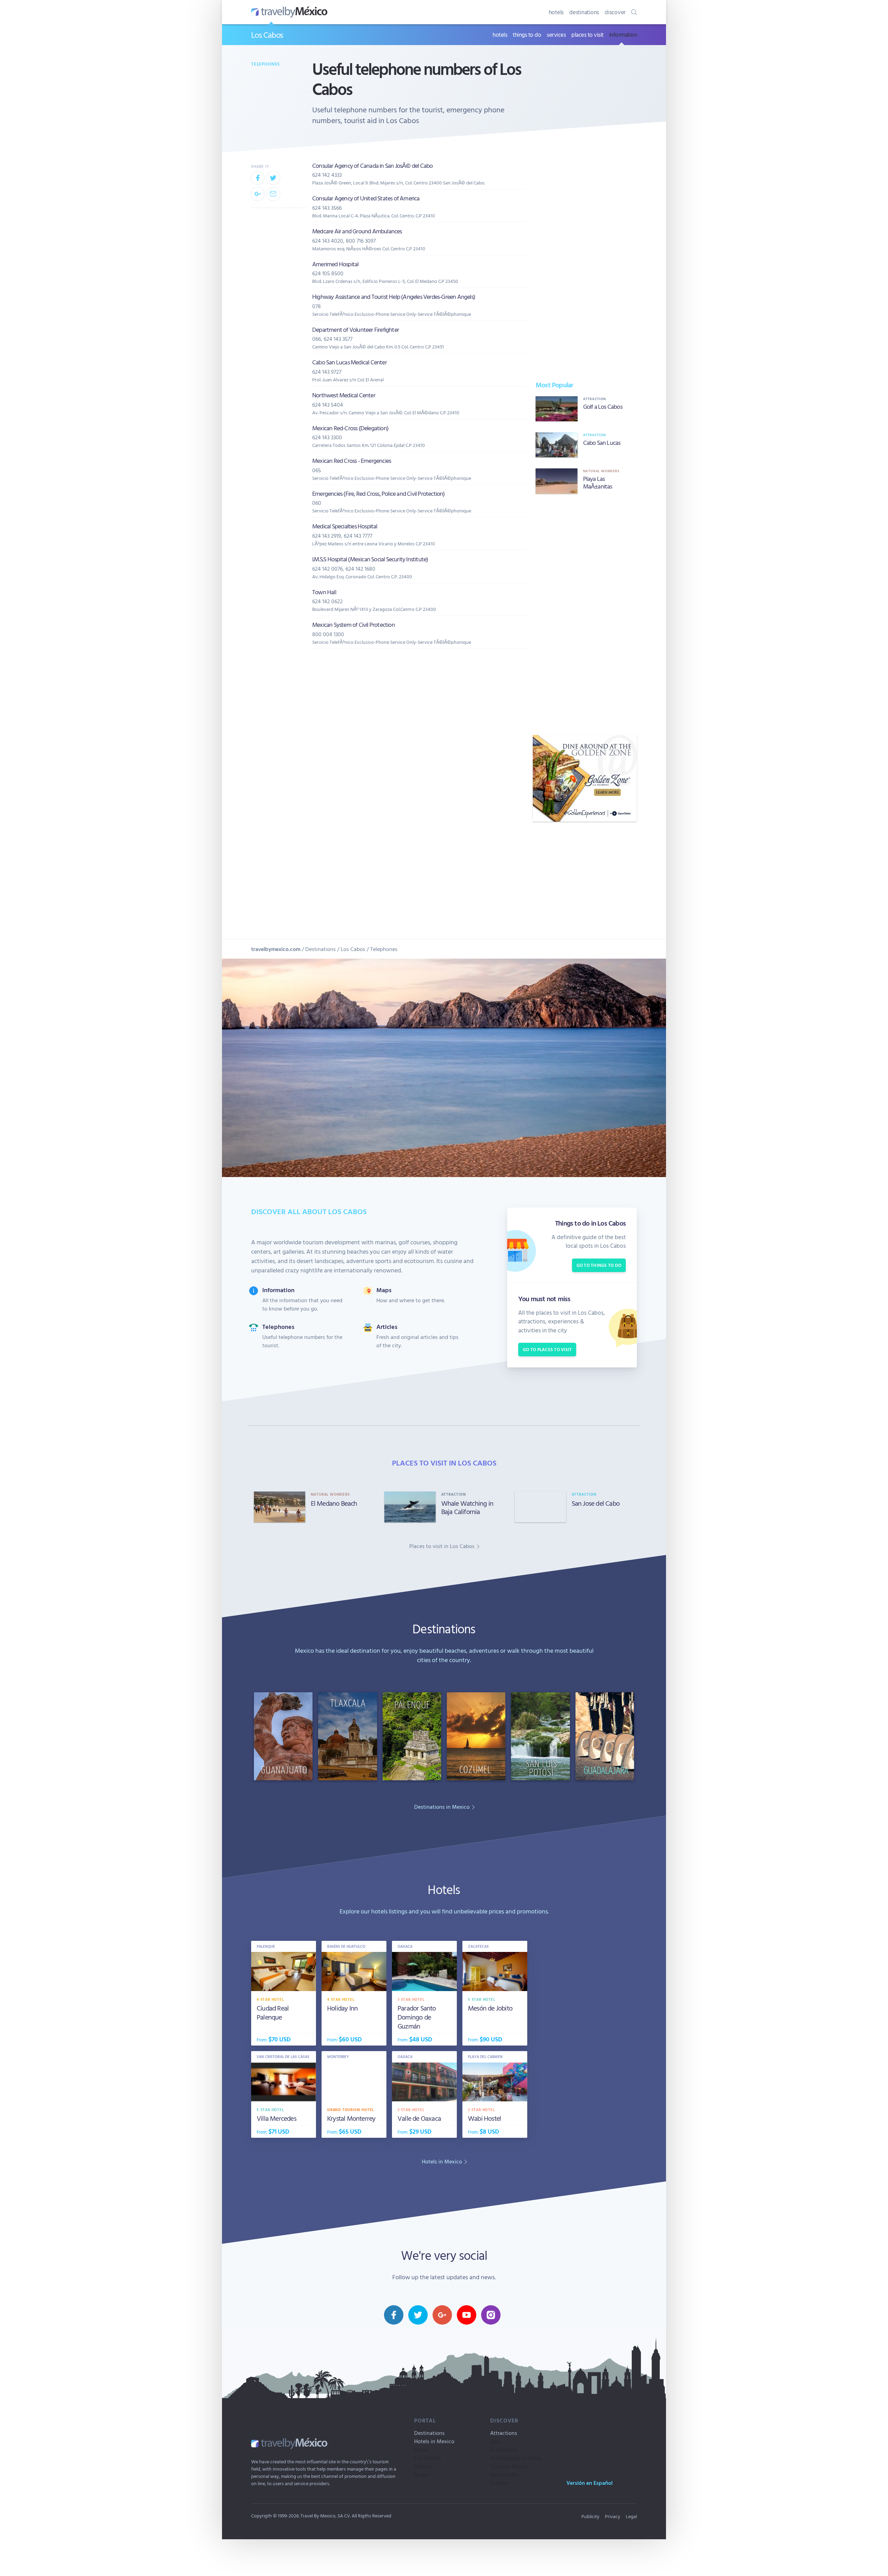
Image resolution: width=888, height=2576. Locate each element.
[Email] (273, 194)
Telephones (266, 64)
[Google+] (258, 194)
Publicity (590, 2516)
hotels (556, 12)
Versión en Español (590, 2483)
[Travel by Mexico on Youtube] (467, 2315)
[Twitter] (273, 178)
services (556, 34)
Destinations (321, 949)
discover (615, 12)
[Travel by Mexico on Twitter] (418, 2315)
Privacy (613, 2516)
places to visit (587, 34)
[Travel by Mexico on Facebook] (394, 2315)
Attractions (504, 2433)
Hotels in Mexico (434, 2441)
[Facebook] (258, 178)
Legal (631, 2516)
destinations (584, 12)
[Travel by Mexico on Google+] (442, 2315)
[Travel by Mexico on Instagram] (491, 2315)
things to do (527, 34)
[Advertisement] (585, 614)
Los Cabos (267, 35)
